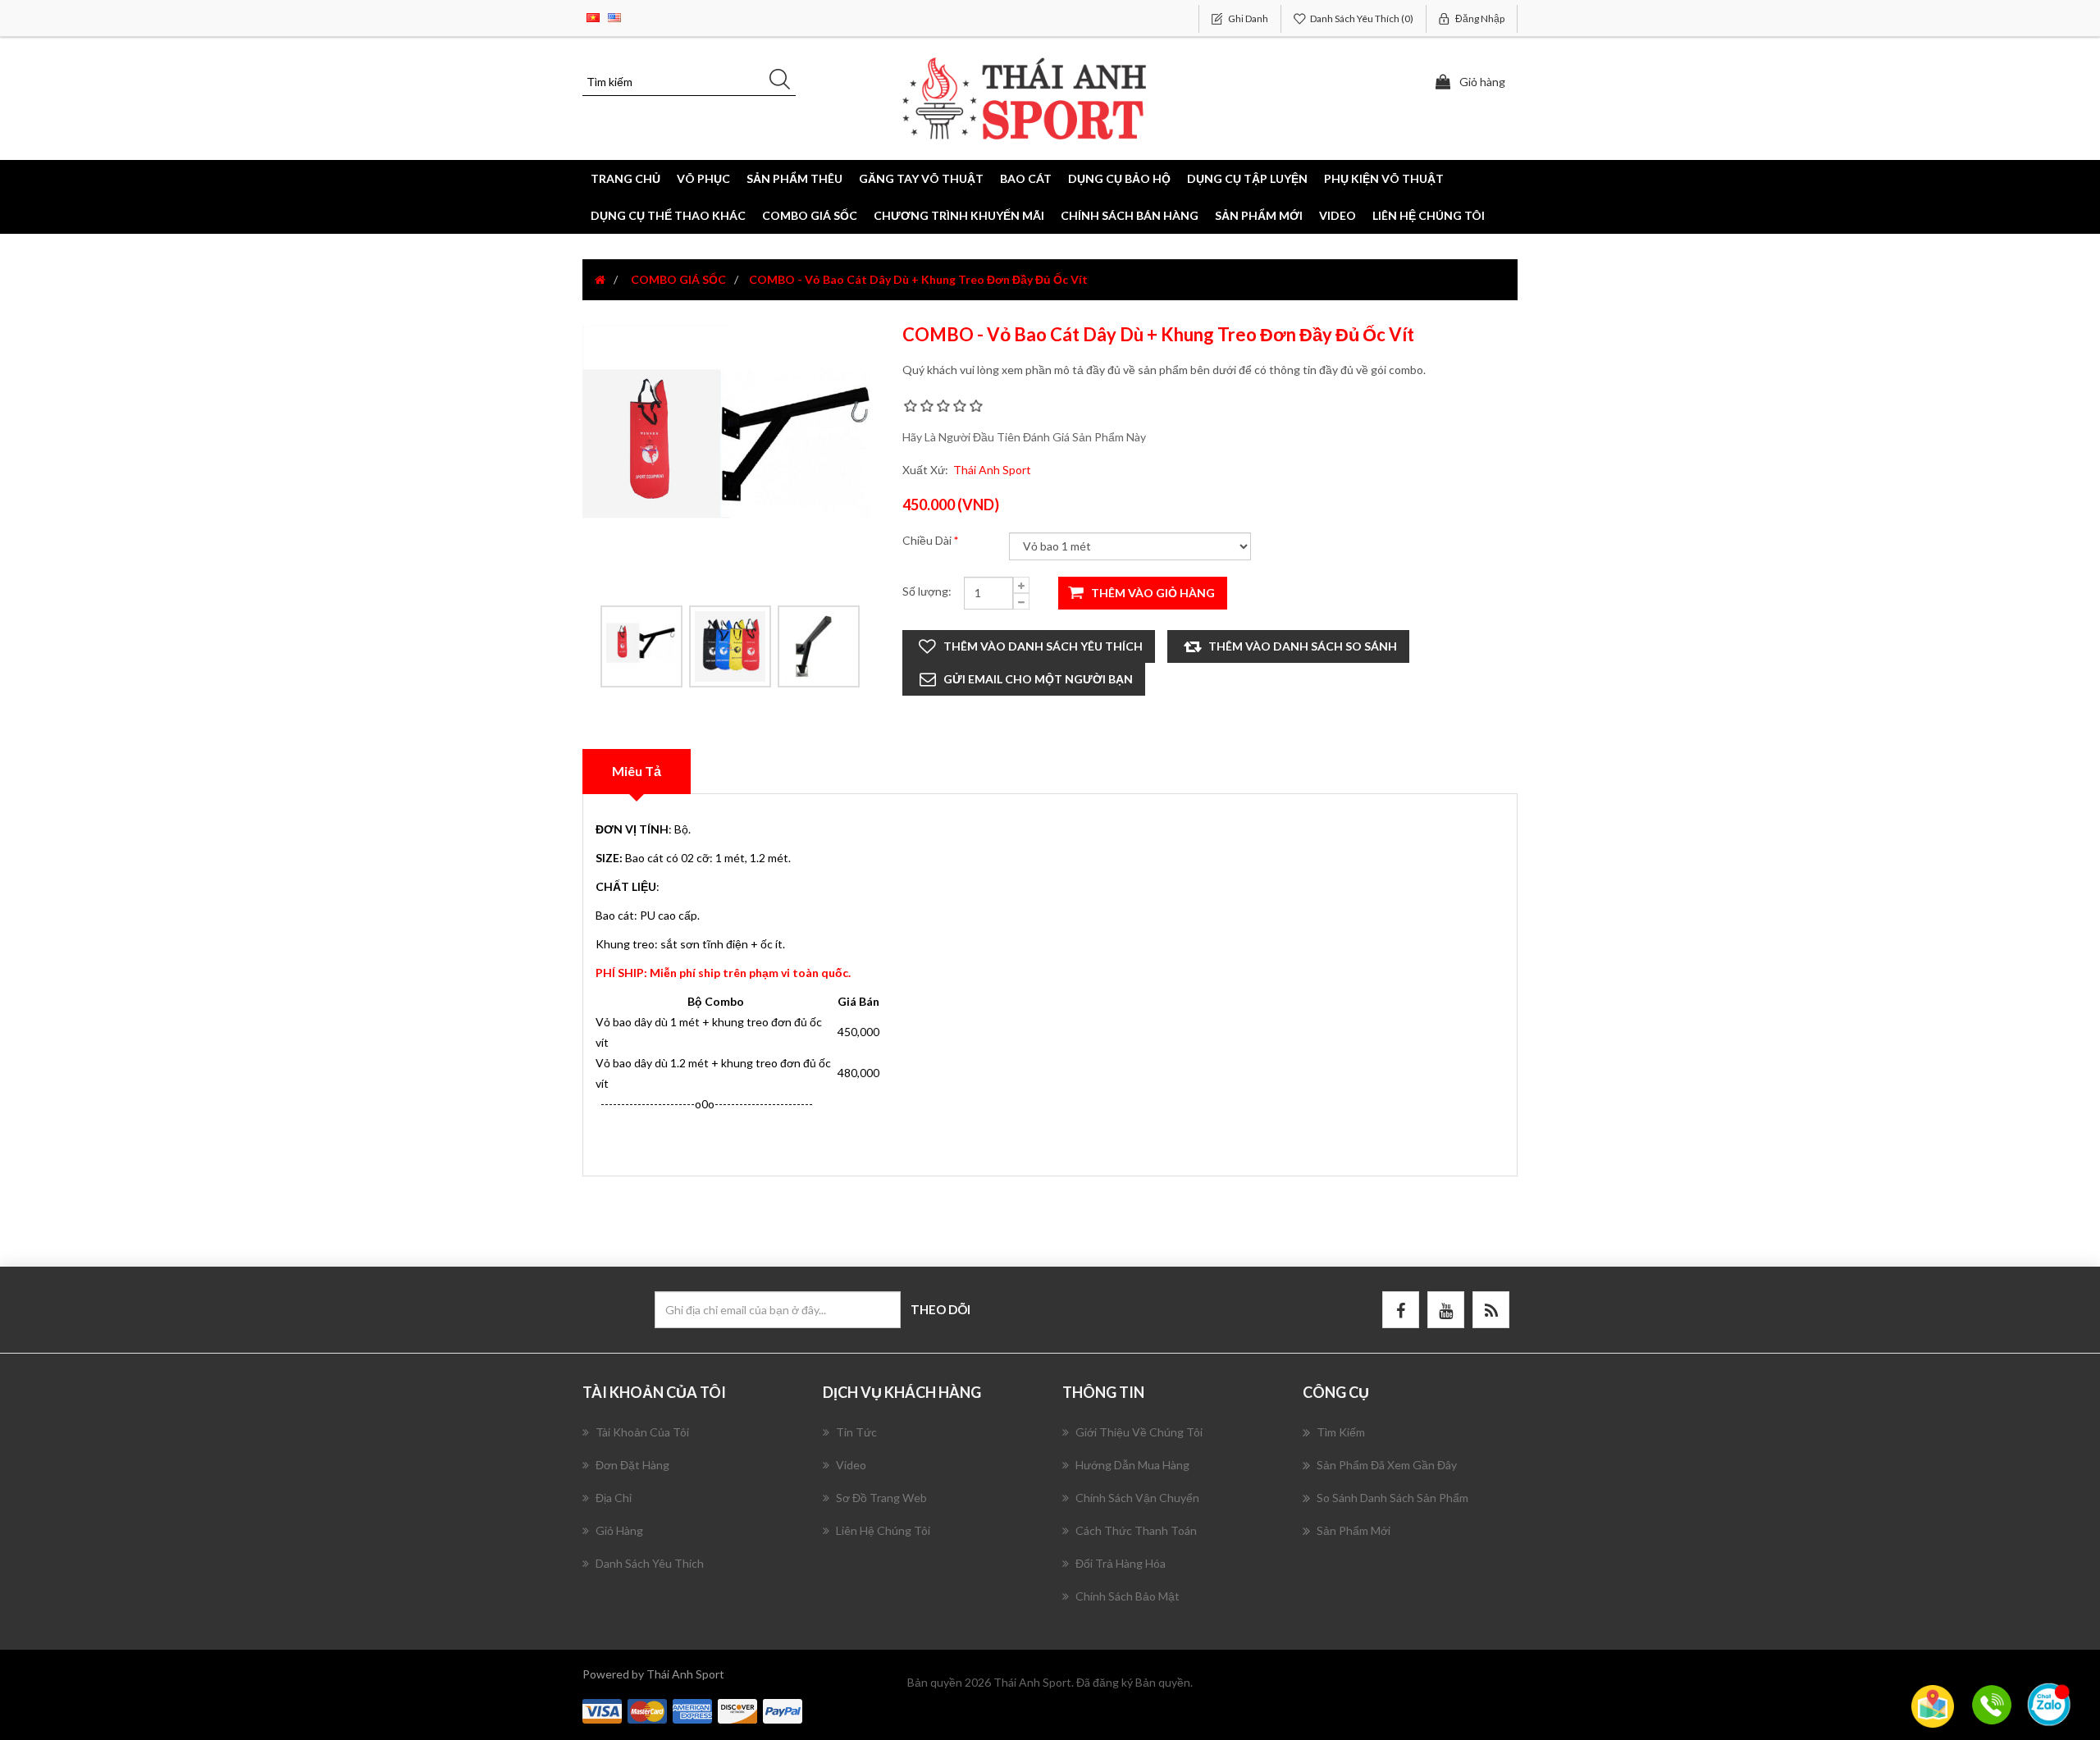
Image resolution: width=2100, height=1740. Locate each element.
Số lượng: (927, 591)
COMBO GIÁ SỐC (810, 215)
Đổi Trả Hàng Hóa (1121, 1563)
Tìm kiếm (1341, 1432)
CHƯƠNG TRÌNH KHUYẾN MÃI (959, 215)
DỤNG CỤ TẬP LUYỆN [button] (1247, 178)
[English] (614, 16)
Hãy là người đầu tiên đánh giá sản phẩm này (1024, 437)
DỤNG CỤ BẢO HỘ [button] (1119, 178)
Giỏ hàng (619, 1530)
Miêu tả (637, 771)
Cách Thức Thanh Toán (1136, 1530)
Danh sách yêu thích (650, 1563)
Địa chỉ (614, 1498)
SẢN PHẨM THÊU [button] (794, 178)
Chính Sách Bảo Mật (1128, 1596)
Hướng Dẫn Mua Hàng (1132, 1465)
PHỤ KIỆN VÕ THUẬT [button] (1384, 178)
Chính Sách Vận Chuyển (1137, 1498)
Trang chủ (625, 178)
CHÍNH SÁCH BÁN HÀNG (1130, 215)
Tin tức (856, 1432)
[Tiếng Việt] (593, 16)
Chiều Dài (928, 540)
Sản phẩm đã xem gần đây (1387, 1465)
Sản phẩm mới (1259, 215)
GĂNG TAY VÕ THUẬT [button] (921, 178)
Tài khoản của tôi (642, 1432)
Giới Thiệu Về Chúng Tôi (1139, 1432)
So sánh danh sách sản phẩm (1392, 1498)
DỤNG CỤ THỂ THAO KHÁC (668, 215)
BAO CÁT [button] (1026, 178)
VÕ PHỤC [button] (703, 178)
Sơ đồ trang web (881, 1498)
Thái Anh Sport (992, 470)
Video (1338, 215)
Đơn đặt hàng (632, 1465)
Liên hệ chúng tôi (1429, 215)
